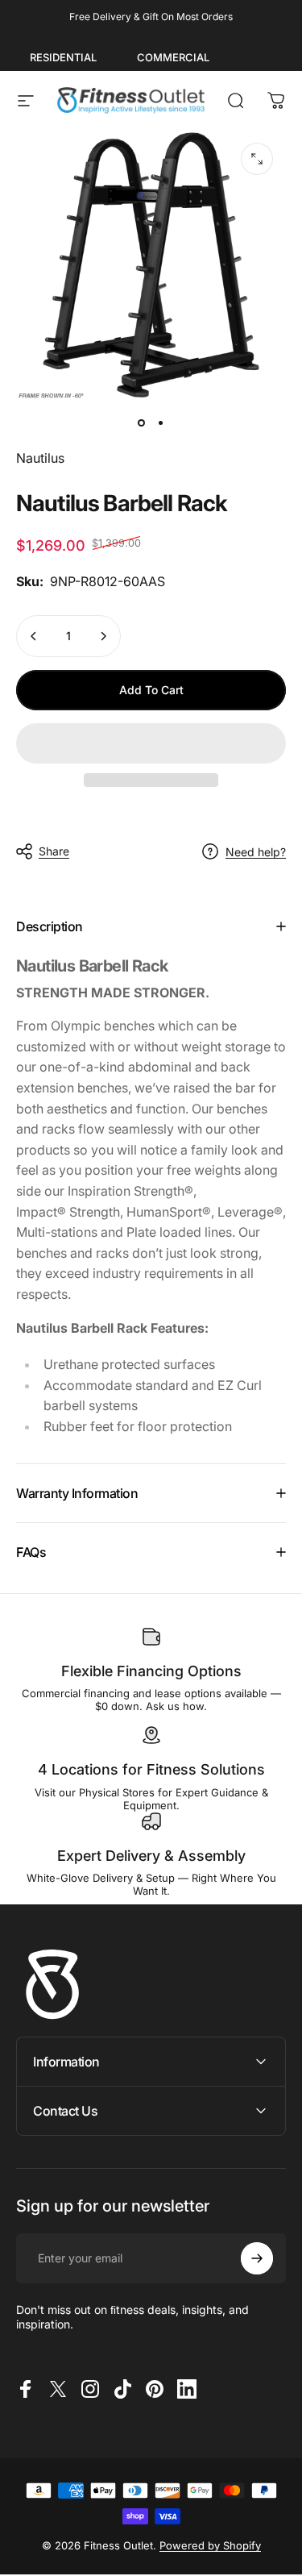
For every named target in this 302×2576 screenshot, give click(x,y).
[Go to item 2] (161, 422)
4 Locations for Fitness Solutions (151, 1769)
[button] (151, 743)
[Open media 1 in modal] (257, 159)
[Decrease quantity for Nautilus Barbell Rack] (34, 636)
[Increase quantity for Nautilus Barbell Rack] (103, 636)
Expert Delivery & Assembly (151, 1856)
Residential (63, 57)
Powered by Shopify (210, 2545)
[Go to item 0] (142, 422)
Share (54, 851)
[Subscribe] (257, 2258)
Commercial (173, 57)
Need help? (256, 852)
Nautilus (40, 458)
